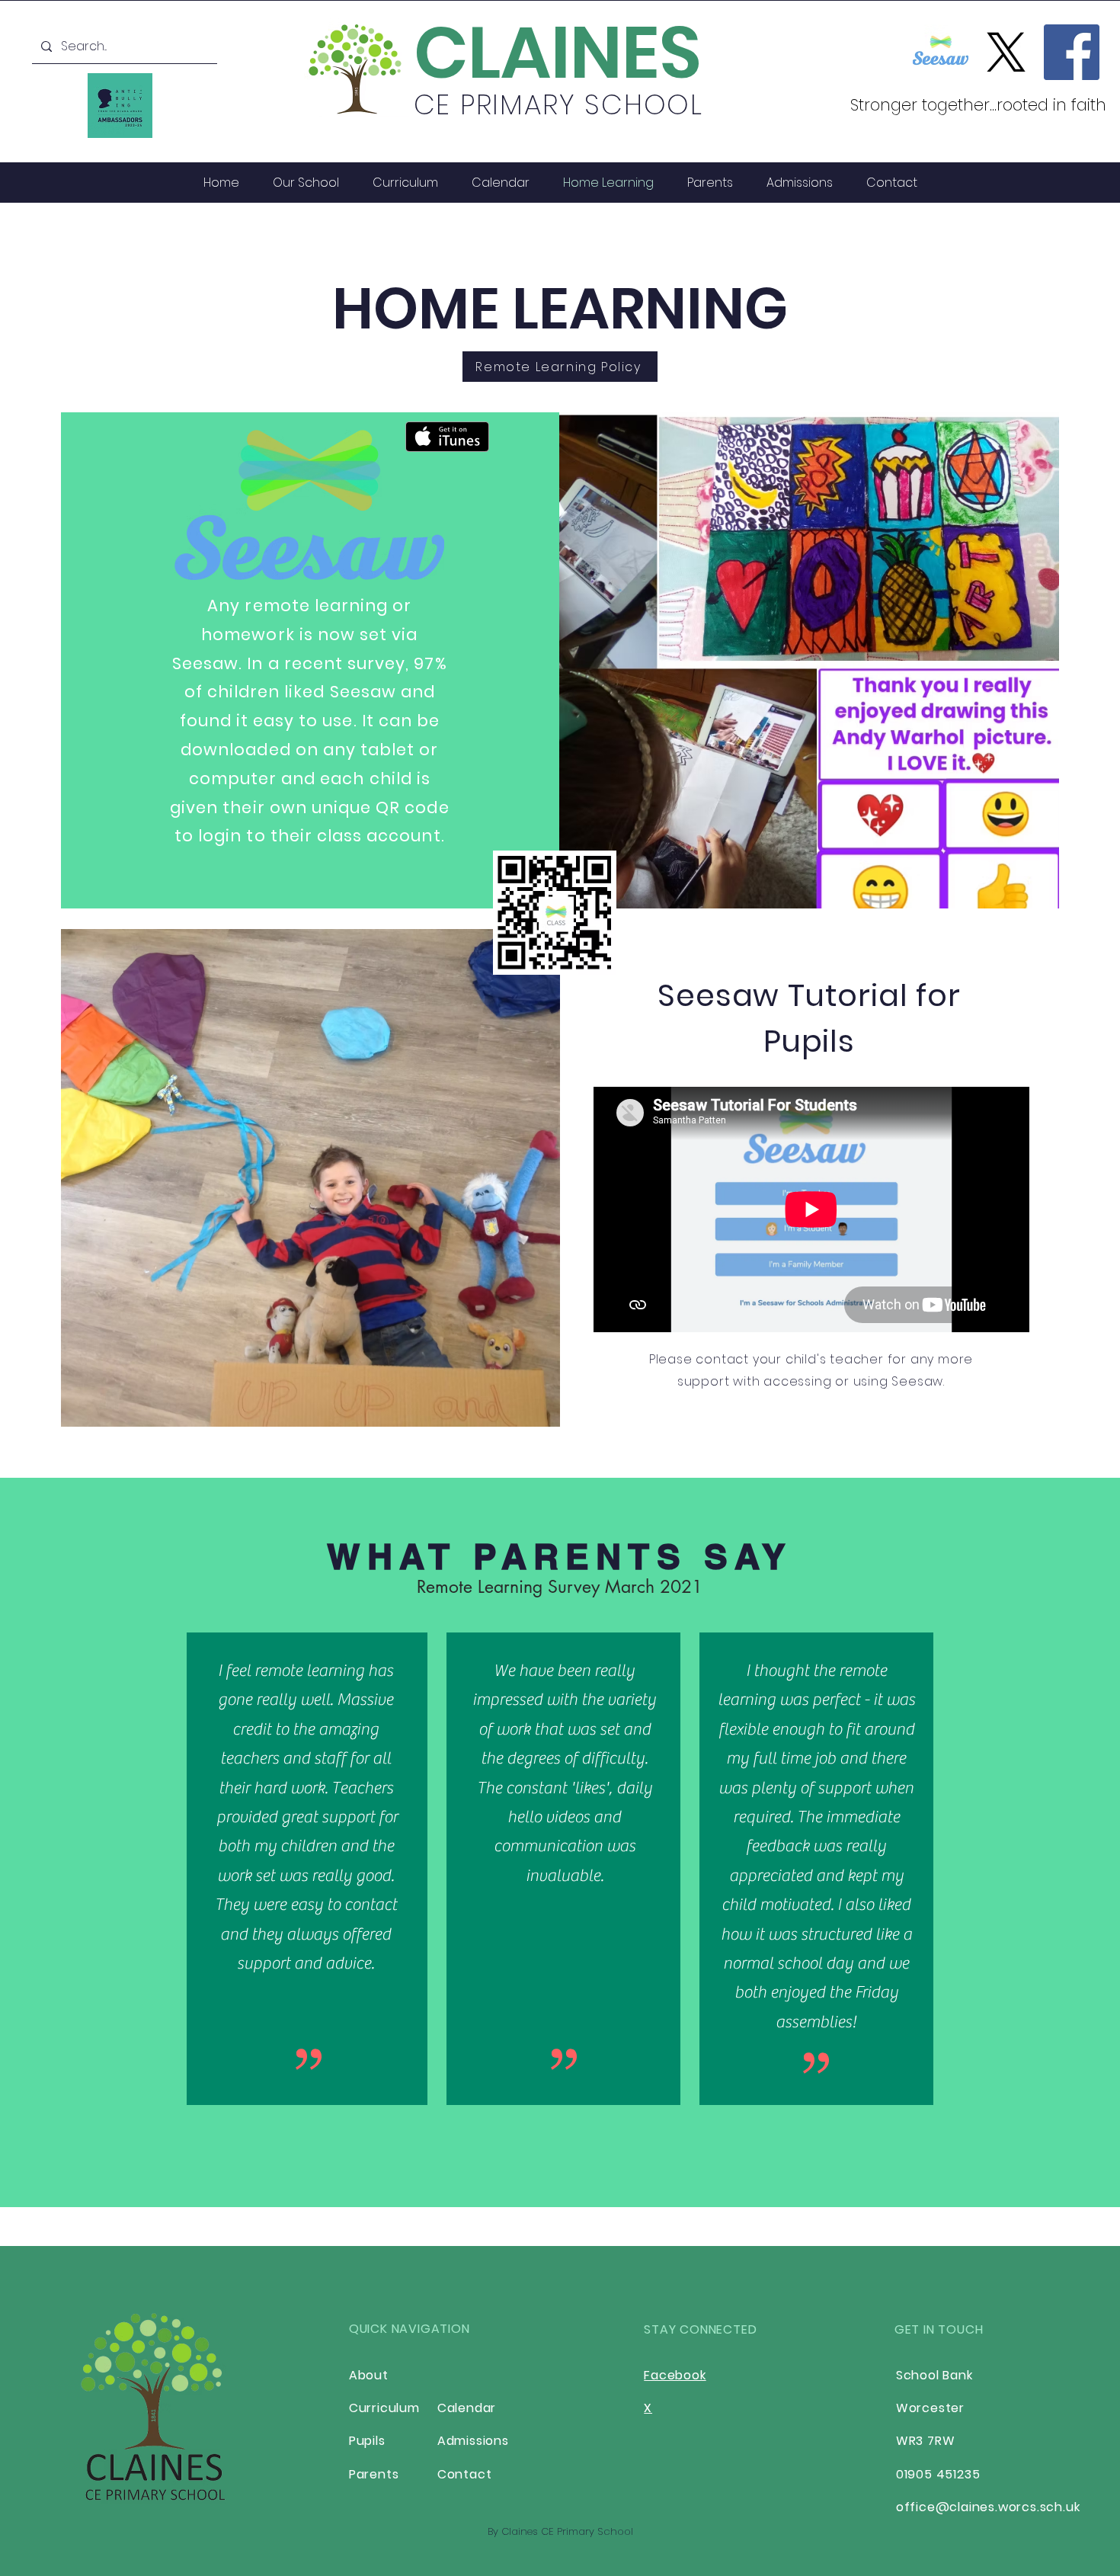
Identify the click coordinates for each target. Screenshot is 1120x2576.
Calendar (467, 2408)
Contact (465, 2474)
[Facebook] (1072, 52)
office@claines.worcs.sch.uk (988, 2507)
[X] (1006, 52)
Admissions (473, 2441)
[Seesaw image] (941, 52)
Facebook (675, 2375)
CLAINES (558, 53)
